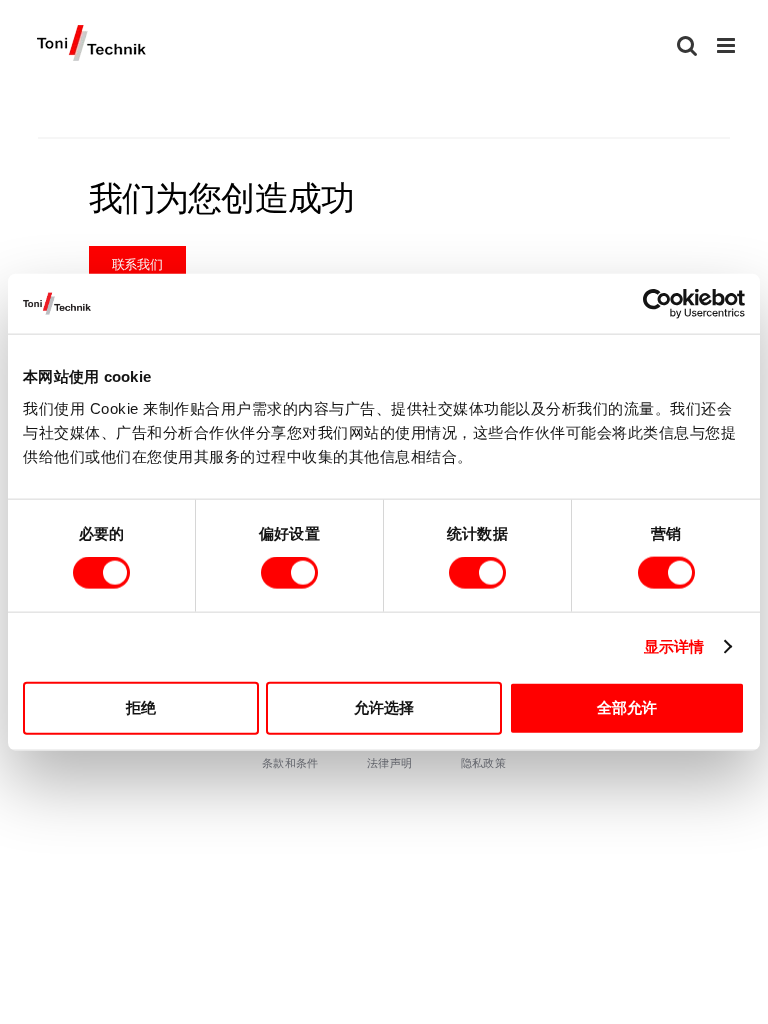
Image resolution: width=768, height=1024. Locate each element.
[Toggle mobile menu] (727, 45)
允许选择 (384, 706)
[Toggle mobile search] (687, 45)
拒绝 (141, 706)
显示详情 (674, 646)
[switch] (289, 573)
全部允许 (627, 706)
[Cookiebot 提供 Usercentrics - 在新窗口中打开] (657, 304)
